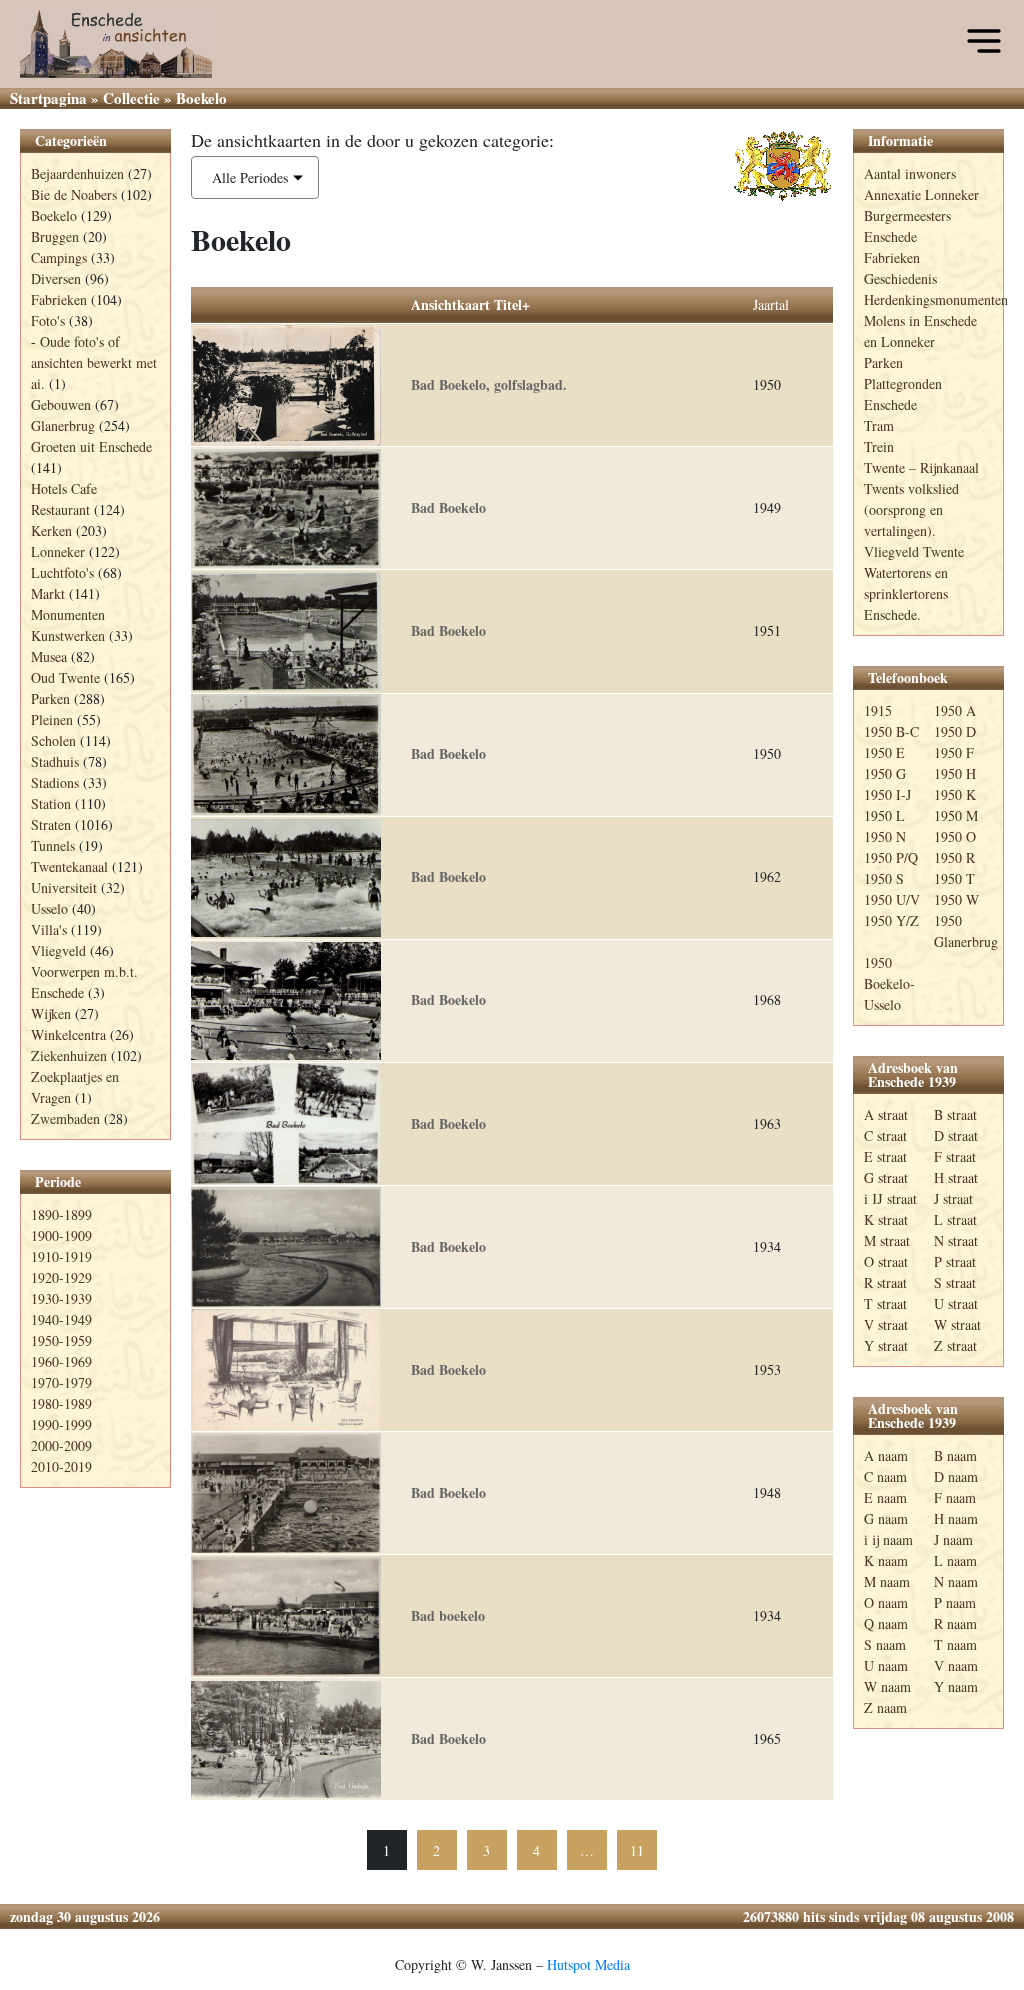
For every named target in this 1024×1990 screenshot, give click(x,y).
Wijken (51, 1013)
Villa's (49, 929)
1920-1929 (61, 1277)
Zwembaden (65, 1118)
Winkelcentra (68, 1034)
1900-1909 (61, 1235)
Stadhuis (55, 761)
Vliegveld (58, 950)
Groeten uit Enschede (91, 446)
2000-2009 (61, 1445)
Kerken (51, 530)
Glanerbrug (63, 425)
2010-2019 (61, 1466)
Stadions (55, 782)
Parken (50, 698)
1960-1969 (61, 1361)
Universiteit (64, 887)
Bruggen (55, 236)
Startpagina (48, 98)
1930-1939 (61, 1298)
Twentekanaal (69, 866)
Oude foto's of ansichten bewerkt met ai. (94, 362)
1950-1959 (61, 1340)
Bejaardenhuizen (77, 173)
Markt (48, 593)
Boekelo (54, 215)
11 (637, 1850)
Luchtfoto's (62, 572)
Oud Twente (65, 677)
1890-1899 (61, 1214)
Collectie (131, 98)
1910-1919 (61, 1256)
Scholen (53, 740)
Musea (49, 656)
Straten (51, 824)
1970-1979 (61, 1382)
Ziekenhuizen (69, 1055)
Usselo (49, 908)
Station (51, 803)
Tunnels (53, 845)
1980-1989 (61, 1403)
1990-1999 (61, 1424)
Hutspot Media (588, 1964)
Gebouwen (61, 404)
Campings (59, 257)
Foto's (48, 320)
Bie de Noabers (74, 194)
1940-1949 (61, 1319)
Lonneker (58, 551)
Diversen (56, 278)
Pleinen (52, 719)
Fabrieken (59, 299)
